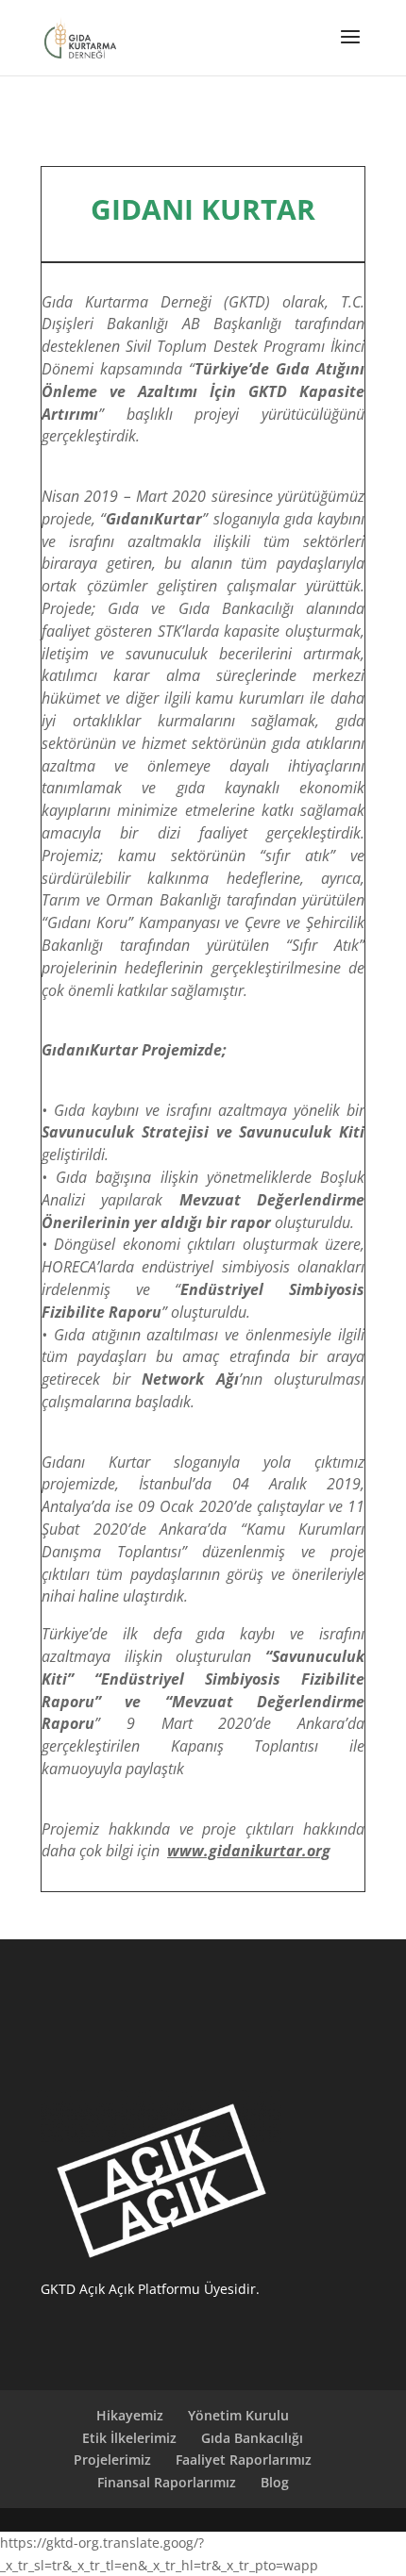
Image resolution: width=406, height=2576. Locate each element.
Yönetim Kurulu (238, 2415)
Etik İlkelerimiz (129, 2438)
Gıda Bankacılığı (252, 2438)
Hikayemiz (130, 2415)
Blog (275, 2482)
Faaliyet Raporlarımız (244, 2460)
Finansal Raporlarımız (167, 2482)
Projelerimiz (112, 2460)
